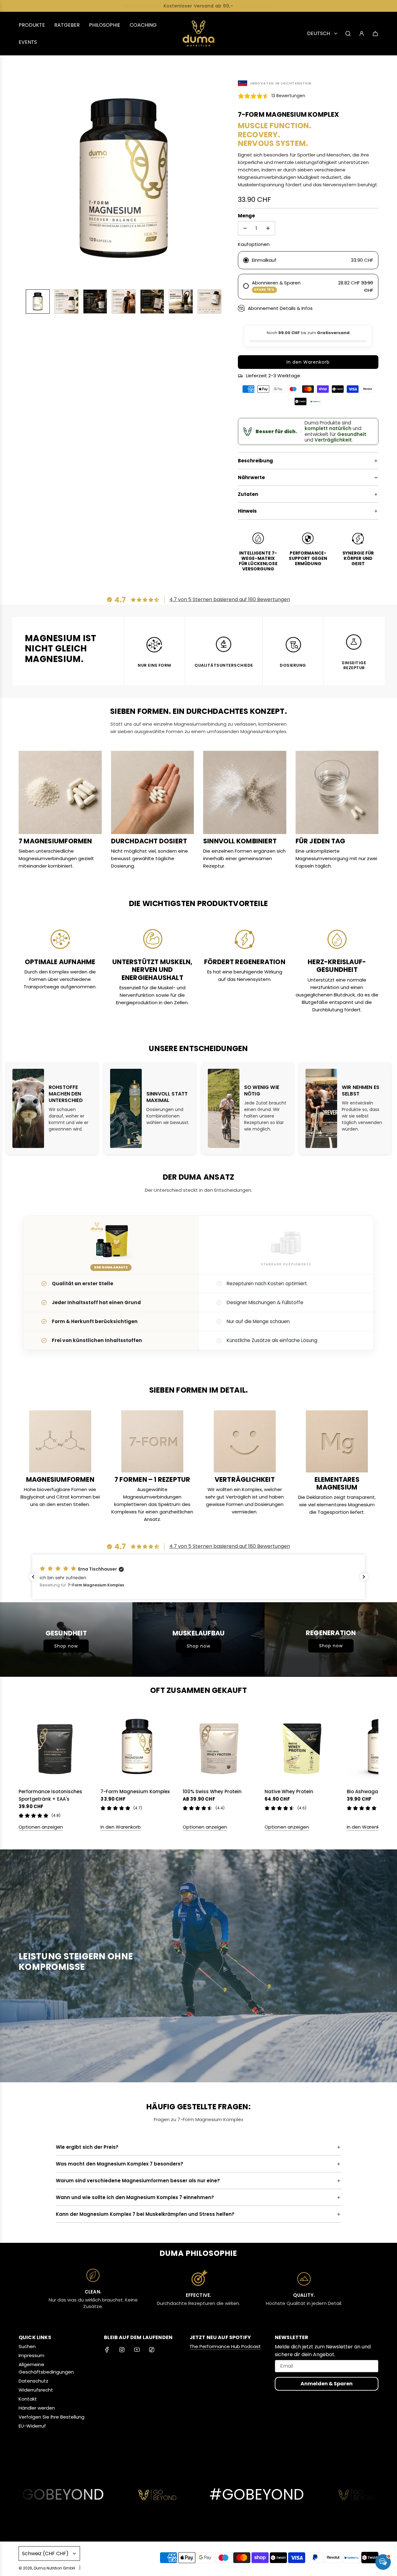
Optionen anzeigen (41, 1827)
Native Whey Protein (289, 1791)
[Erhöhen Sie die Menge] (268, 228)
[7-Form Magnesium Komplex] (137, 1747)
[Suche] (348, 34)
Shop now (66, 1646)
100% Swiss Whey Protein (212, 1791)
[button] (27, 179)
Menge (246, 216)
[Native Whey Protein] (301, 1747)
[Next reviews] (364, 1577)
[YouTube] (137, 2350)
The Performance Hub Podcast (225, 2346)
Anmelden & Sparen (327, 2384)
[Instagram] (122, 2350)
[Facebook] (107, 2350)
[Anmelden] (362, 34)
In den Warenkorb (121, 1827)
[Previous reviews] (33, 1577)
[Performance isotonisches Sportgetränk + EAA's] (55, 1747)
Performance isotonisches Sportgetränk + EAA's (50, 1795)
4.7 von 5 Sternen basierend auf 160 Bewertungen (230, 599)
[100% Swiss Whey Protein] (219, 1747)
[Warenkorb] (375, 34)
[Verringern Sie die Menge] (245, 228)
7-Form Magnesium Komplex (135, 1791)
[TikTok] (152, 2350)
